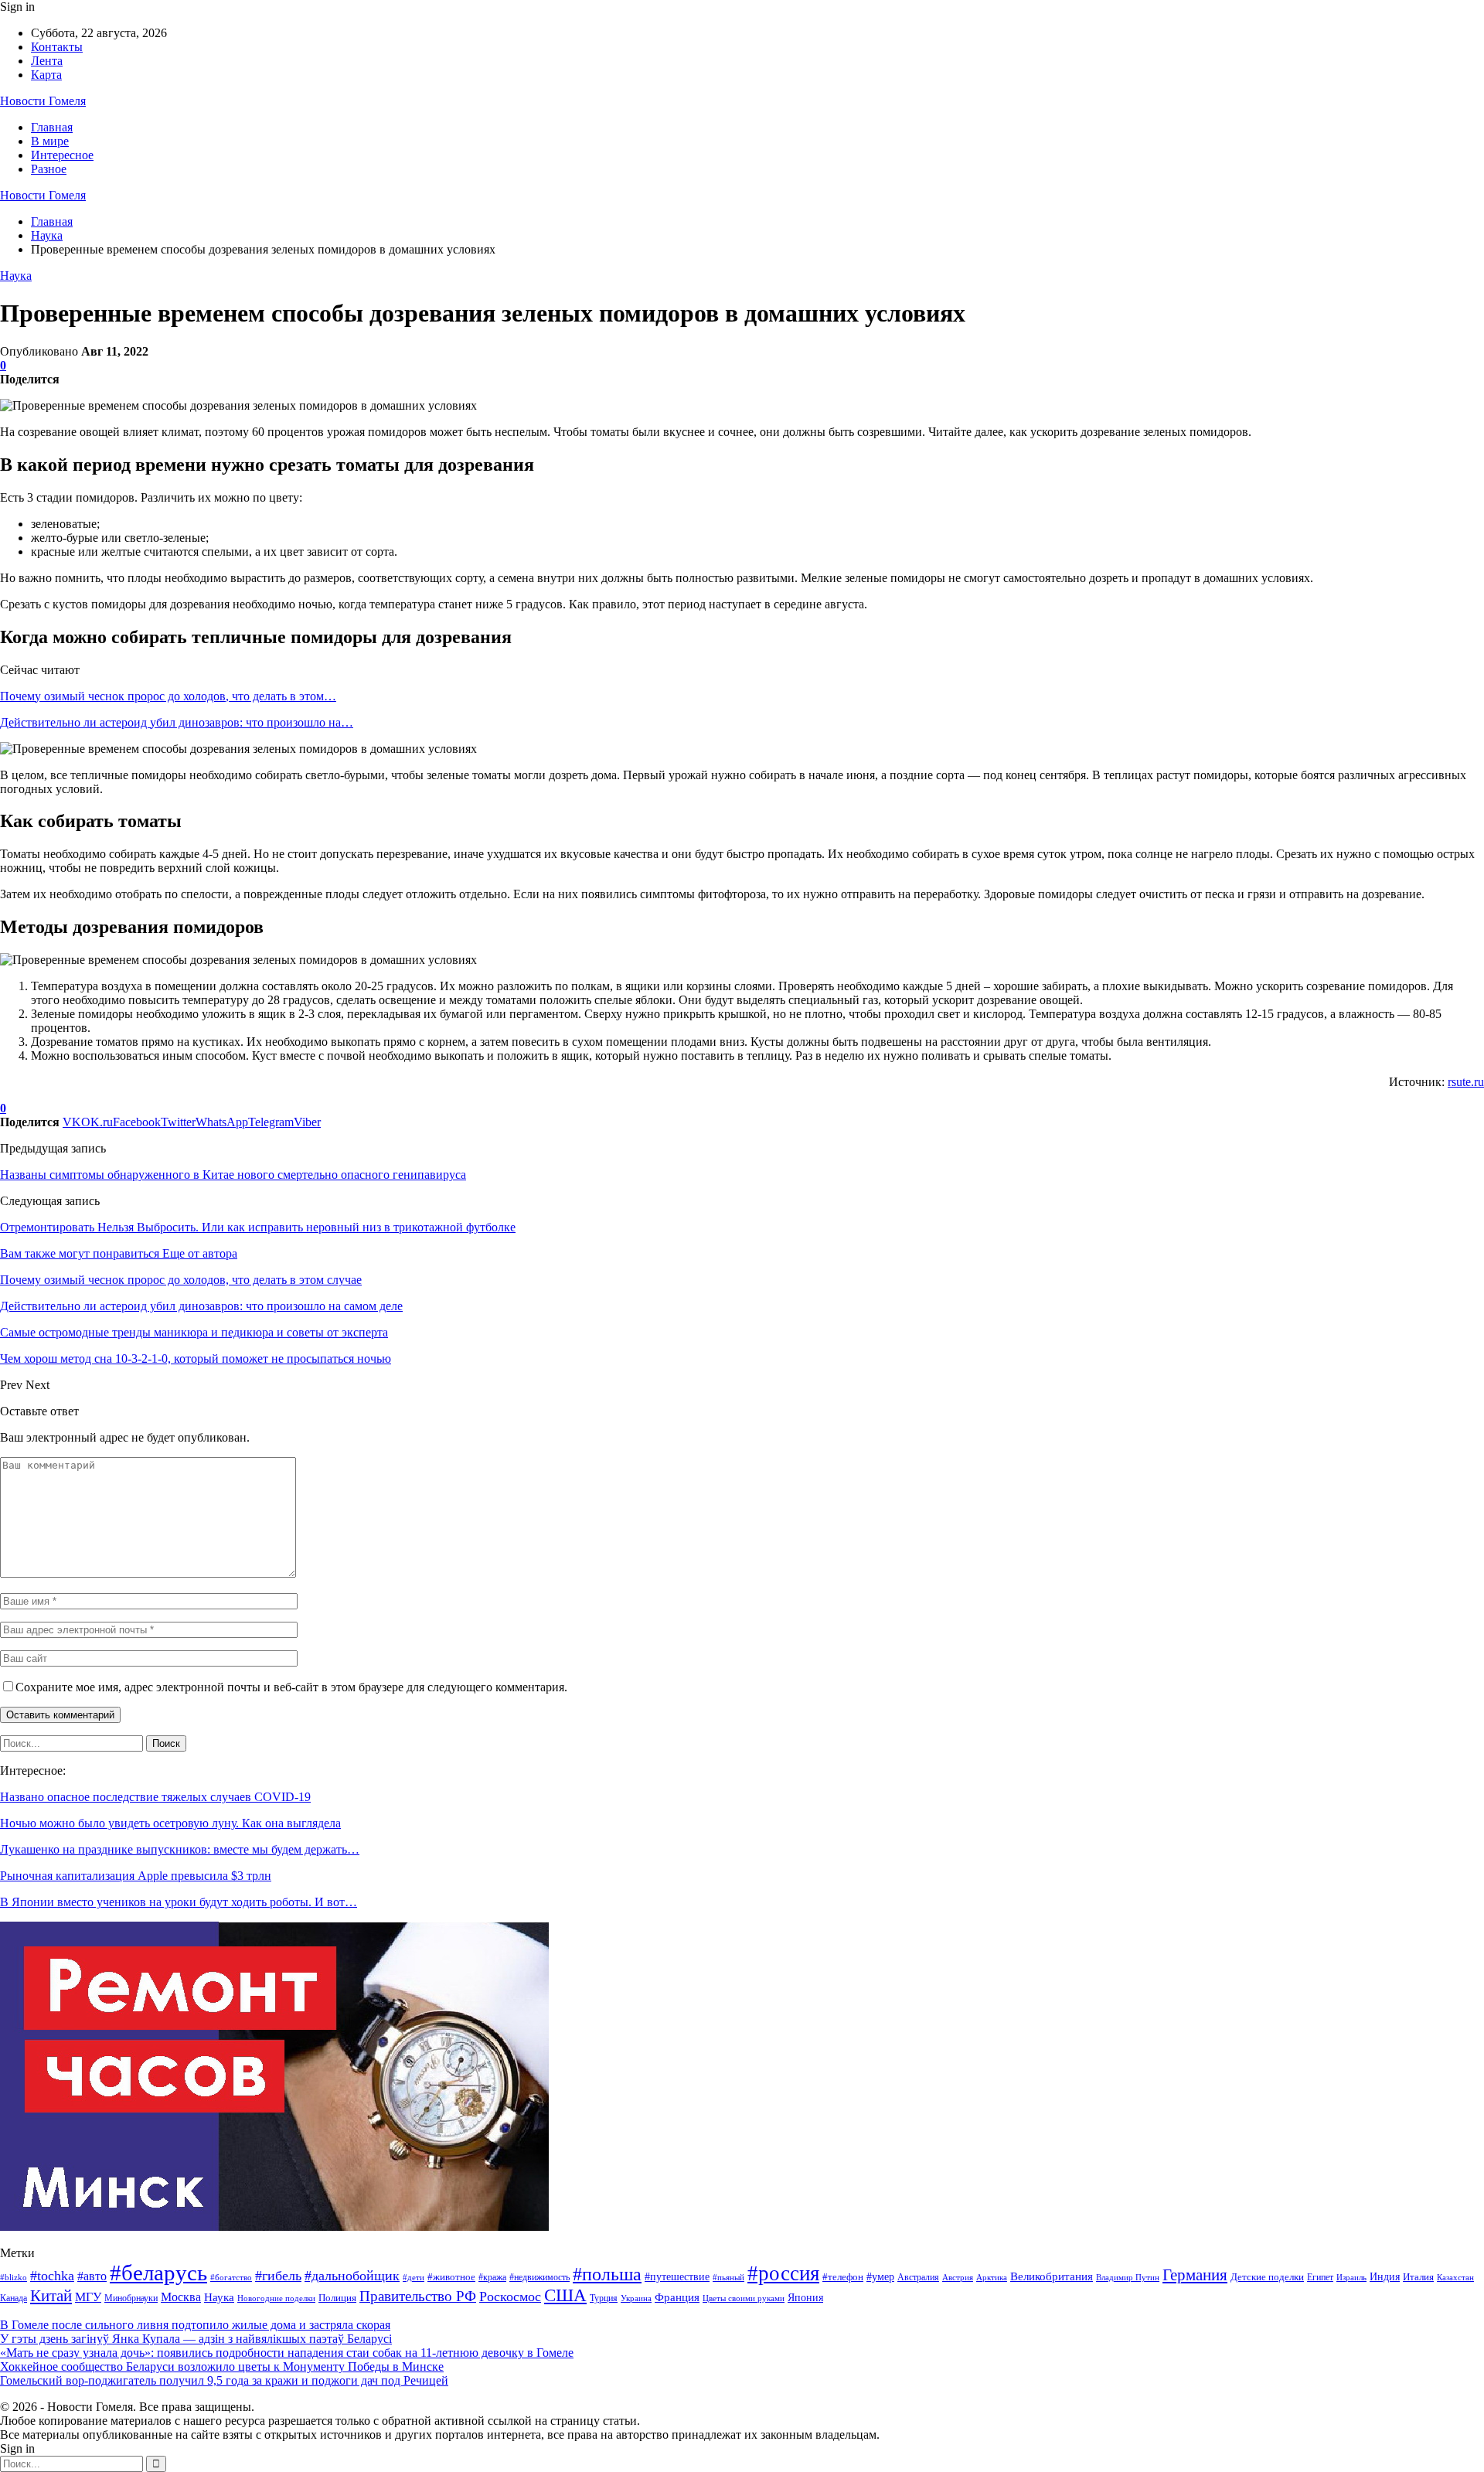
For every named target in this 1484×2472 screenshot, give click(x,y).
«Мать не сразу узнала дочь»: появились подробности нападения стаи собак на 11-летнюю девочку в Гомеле (287, 2353)
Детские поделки (1267, 2277)
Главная (52, 127)
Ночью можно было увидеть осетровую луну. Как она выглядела (170, 1823)
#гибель (278, 2276)
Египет (1320, 2277)
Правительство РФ (418, 2296)
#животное (451, 2277)
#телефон (843, 2277)
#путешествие (677, 2276)
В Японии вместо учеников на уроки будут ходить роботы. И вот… (179, 1902)
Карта (46, 75)
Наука (16, 276)
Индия (1385, 2277)
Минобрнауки (131, 2298)
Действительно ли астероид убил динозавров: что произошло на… (177, 722)
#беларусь (158, 2273)
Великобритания (1052, 2276)
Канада (14, 2298)
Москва (181, 2297)
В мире (50, 141)
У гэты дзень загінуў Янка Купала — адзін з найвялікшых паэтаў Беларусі (196, 2339)
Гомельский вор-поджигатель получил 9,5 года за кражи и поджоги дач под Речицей (224, 2380)
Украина (636, 2298)
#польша (607, 2274)
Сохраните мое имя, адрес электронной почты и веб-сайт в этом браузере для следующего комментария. (291, 1687)
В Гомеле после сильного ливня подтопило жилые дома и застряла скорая (195, 2325)
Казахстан (1455, 2278)
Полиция (337, 2298)
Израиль (1351, 2277)
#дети (414, 2278)
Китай (51, 2296)
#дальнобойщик (352, 2276)
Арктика (992, 2278)
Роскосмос (510, 2297)
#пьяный (728, 2277)
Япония (805, 2298)
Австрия (958, 2278)
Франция (677, 2297)
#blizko (14, 2277)
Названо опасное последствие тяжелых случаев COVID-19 (155, 1797)
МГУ (88, 2297)
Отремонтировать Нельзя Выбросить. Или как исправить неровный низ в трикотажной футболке (258, 1227)
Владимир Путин (1128, 2278)
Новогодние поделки (276, 2298)
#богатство (231, 2277)
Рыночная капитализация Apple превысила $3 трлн (136, 1876)
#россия (783, 2273)
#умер (880, 2276)
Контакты (57, 47)
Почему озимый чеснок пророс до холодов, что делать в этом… (168, 696)
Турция (604, 2298)
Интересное (62, 155)
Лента (47, 61)
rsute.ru (1466, 1082)
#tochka (52, 2276)
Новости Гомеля (43, 101)
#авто (92, 2276)
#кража (492, 2277)
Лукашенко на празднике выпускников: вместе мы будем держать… (180, 1849)
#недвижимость (539, 2277)
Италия (1418, 2277)
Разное (49, 169)
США (565, 2295)
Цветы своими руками (744, 2298)
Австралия (918, 2277)
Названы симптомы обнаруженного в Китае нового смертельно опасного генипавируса (233, 1175)
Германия (1195, 2275)
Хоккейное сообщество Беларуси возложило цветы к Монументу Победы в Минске (222, 2366)
